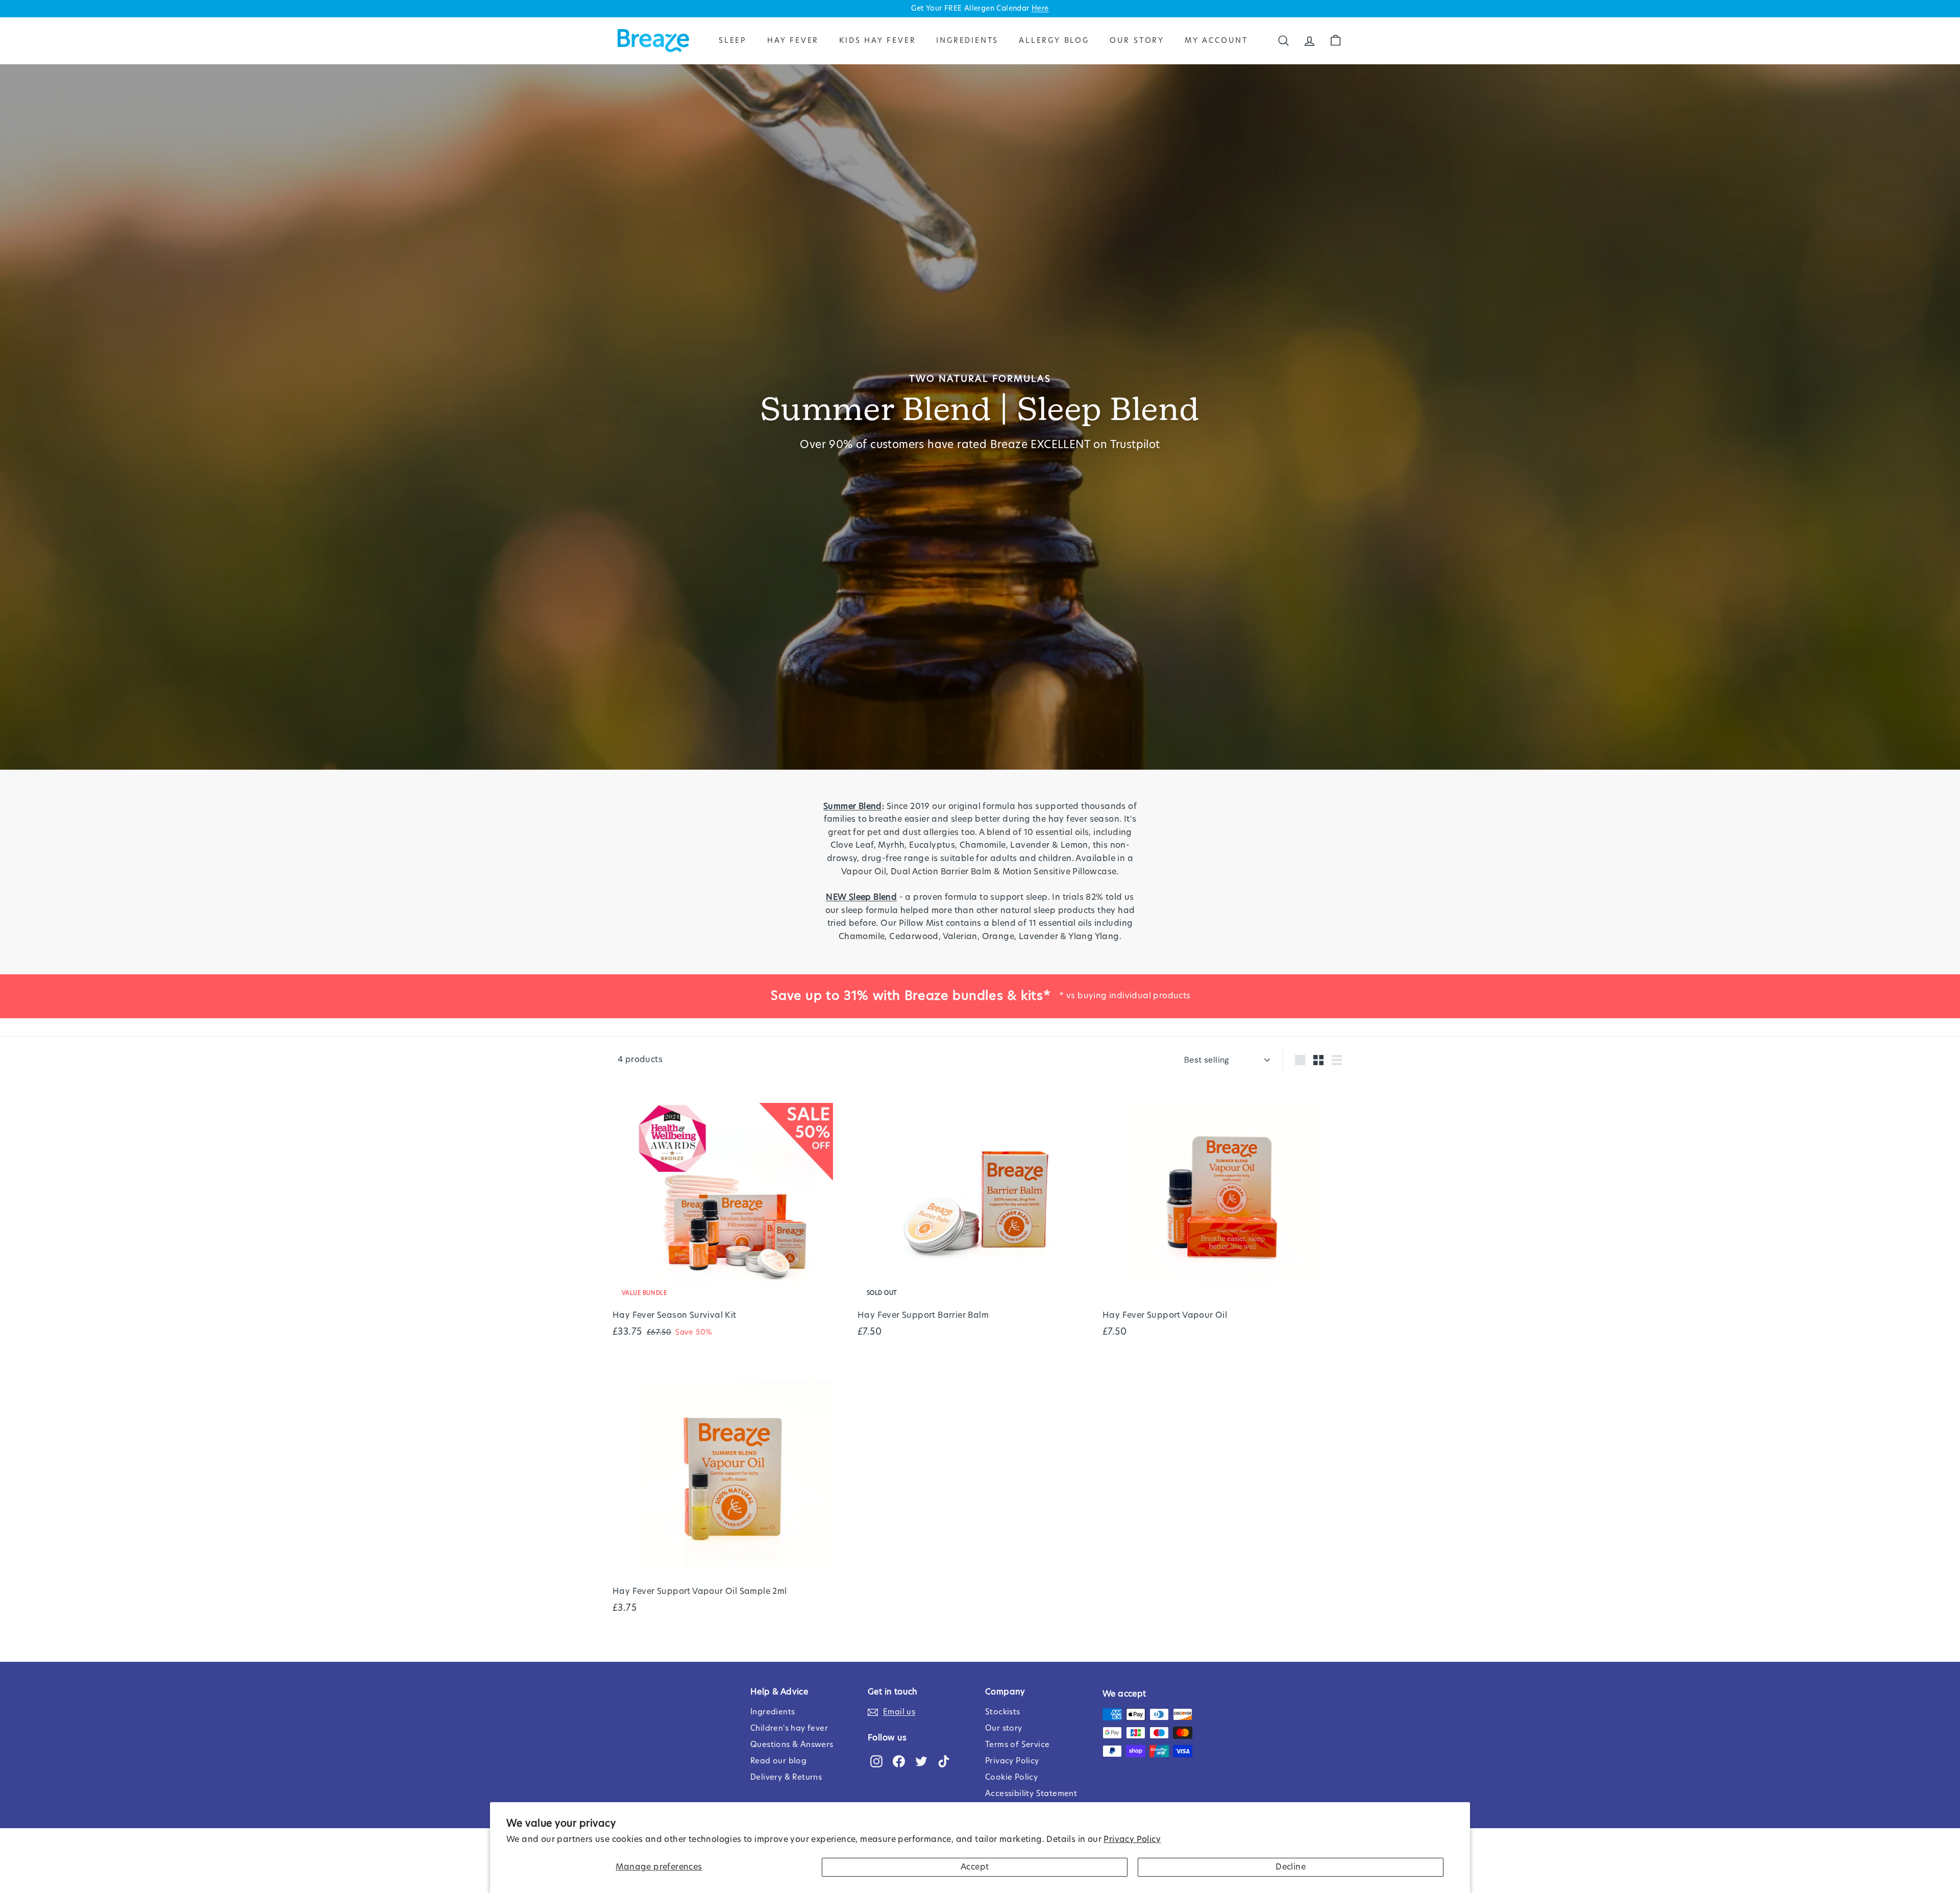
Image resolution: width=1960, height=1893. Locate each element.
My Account (1216, 40)
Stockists (1003, 1712)
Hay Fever (793, 40)
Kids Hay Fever (877, 40)
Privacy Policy (1132, 1839)
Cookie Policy (1011, 1777)
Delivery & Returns (786, 1777)
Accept (975, 1867)
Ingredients (967, 40)
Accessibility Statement (1031, 1794)
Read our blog (778, 1761)
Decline (1291, 1867)
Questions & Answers (792, 1745)
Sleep (733, 40)
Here (1040, 9)
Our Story (1137, 40)
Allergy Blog (1054, 40)
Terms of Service (1017, 1745)
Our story (1004, 1728)
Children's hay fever (789, 1728)
